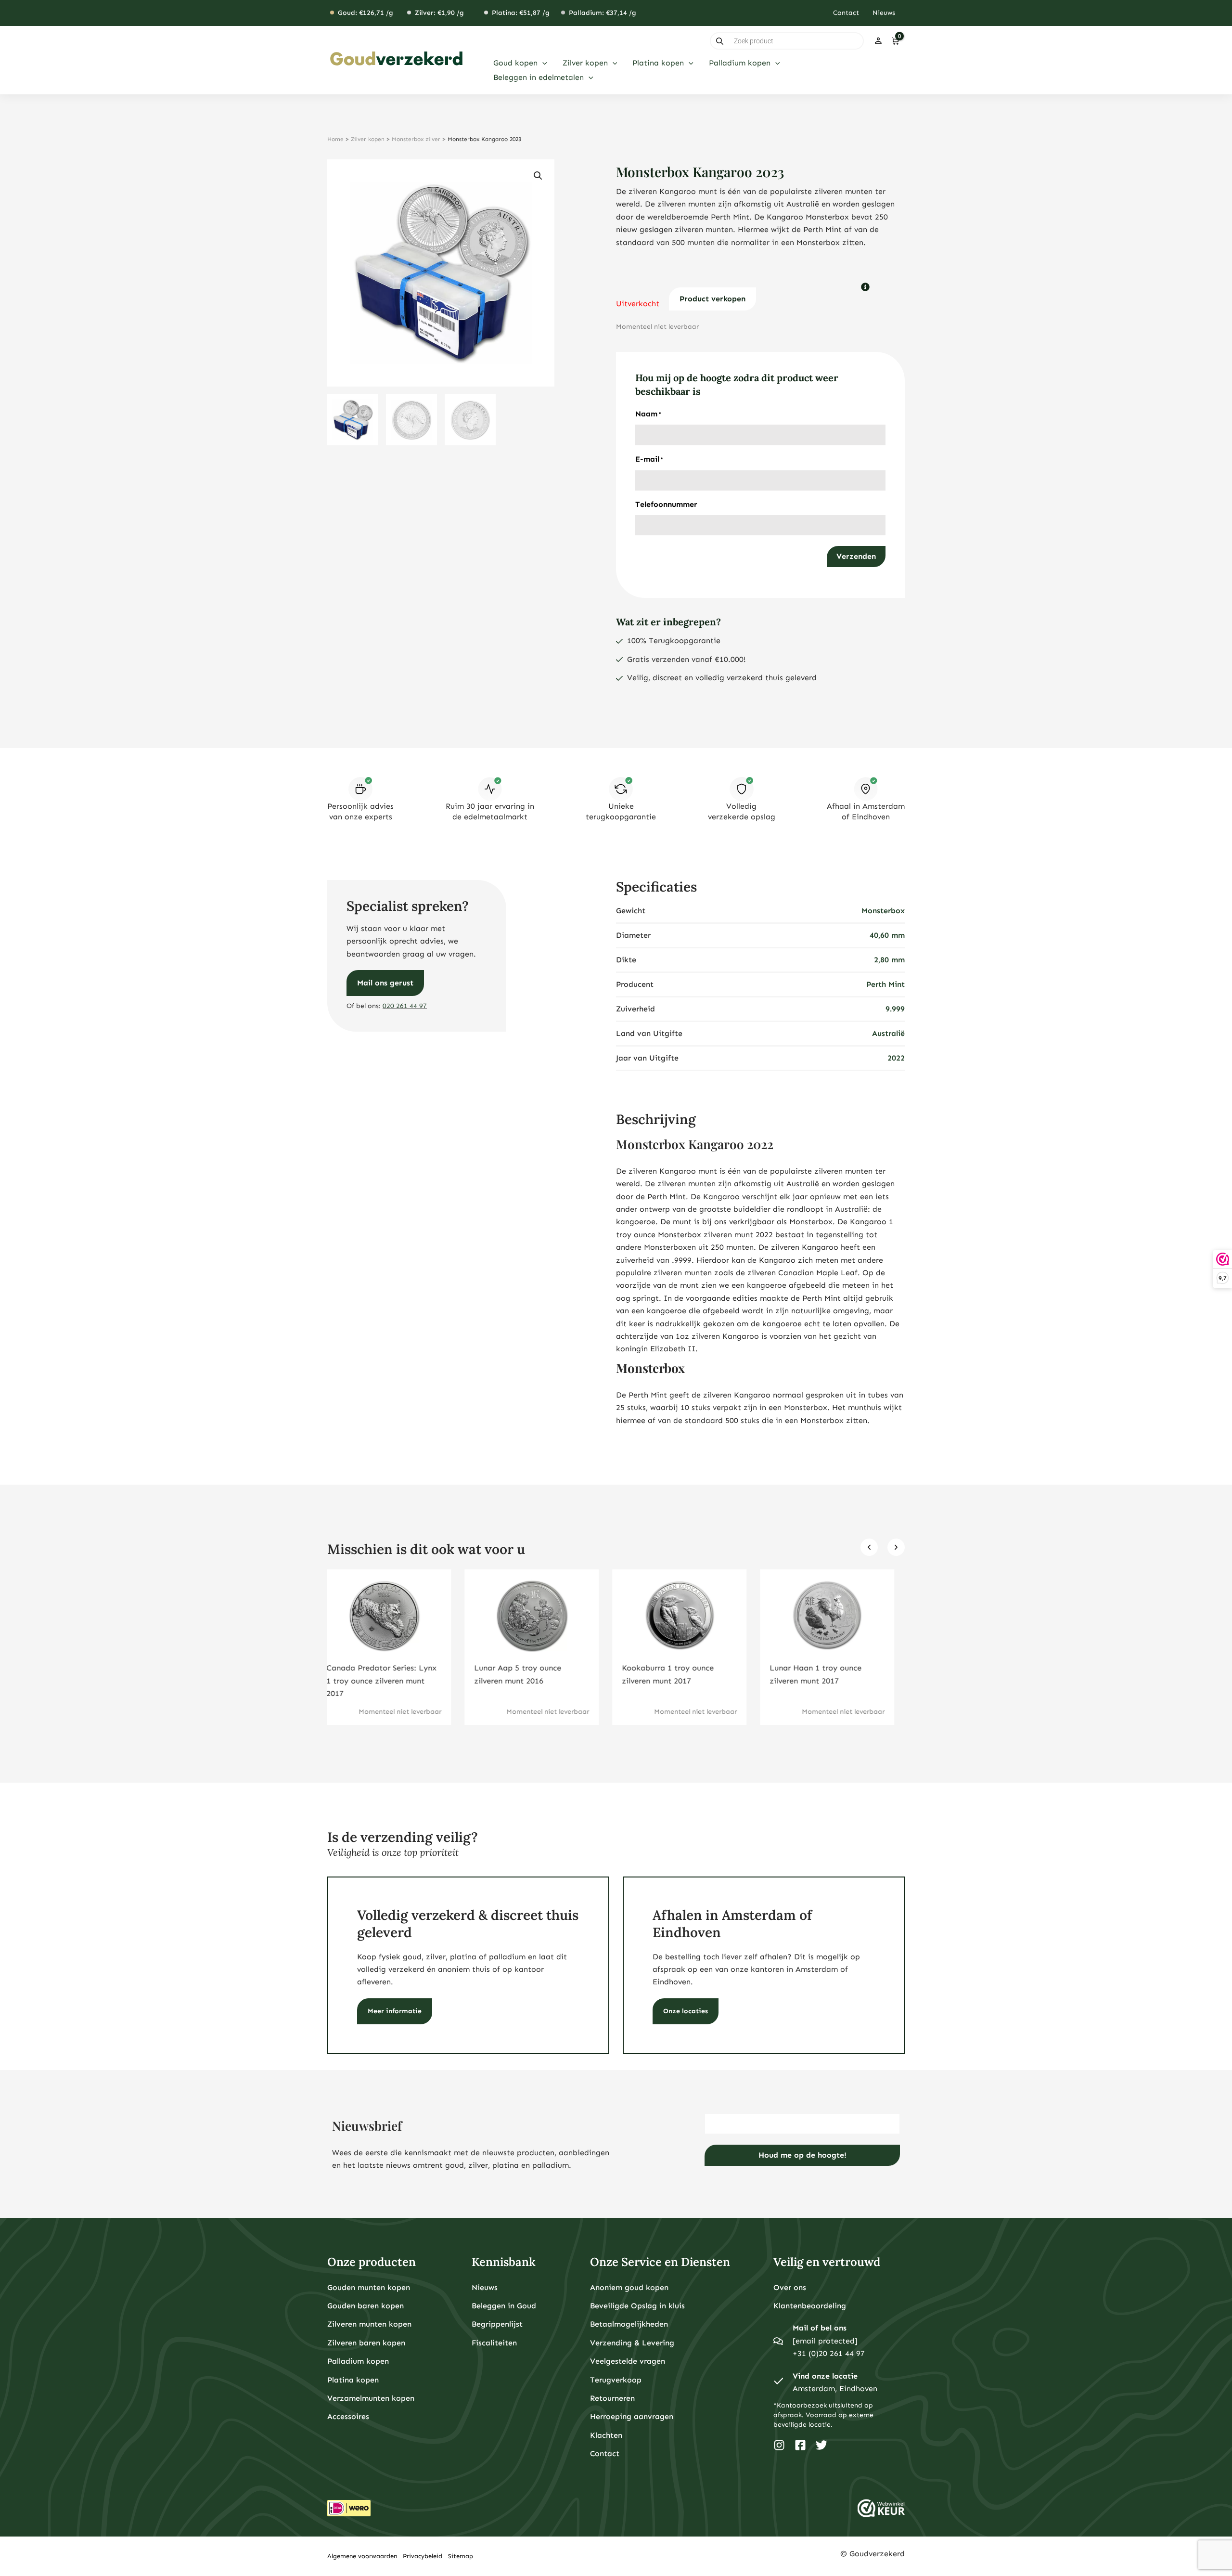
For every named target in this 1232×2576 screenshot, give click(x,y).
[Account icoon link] (878, 41)
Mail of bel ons (820, 2328)
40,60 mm (887, 935)
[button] (542, 63)
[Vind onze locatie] (778, 2382)
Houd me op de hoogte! (802, 2155)
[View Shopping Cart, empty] (895, 41)
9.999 (895, 1009)
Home (335, 139)
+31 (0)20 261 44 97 (829, 2353)
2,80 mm (889, 960)
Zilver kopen (368, 139)
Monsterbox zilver (416, 139)
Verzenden (856, 556)
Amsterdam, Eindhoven (835, 2388)
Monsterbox (883, 911)
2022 (896, 1058)
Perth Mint (885, 984)
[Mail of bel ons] (778, 2341)
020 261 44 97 (405, 1006)
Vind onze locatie (825, 2376)
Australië (888, 1033)
